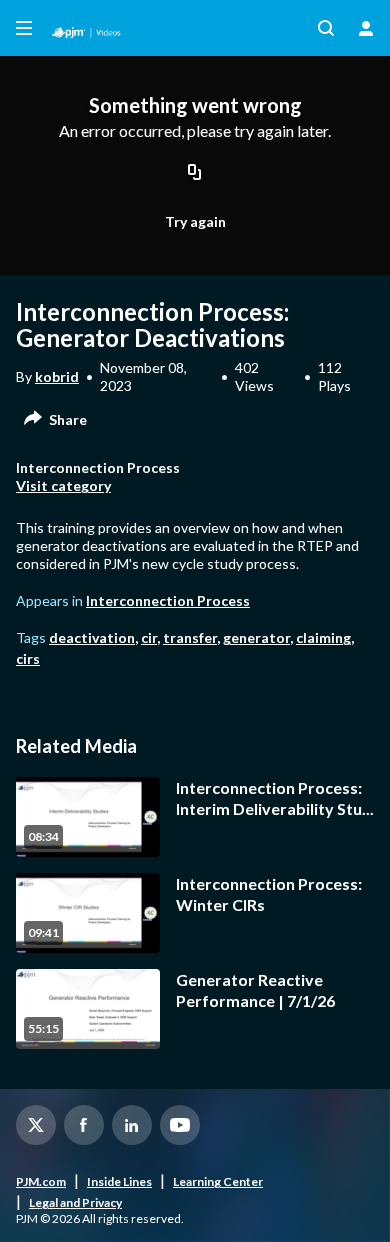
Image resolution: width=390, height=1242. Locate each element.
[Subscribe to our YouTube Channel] (180, 1125)
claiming (323, 637)
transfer (190, 637)
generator (256, 637)
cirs (28, 658)
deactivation (92, 637)
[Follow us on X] (36, 1125)
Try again (195, 221)
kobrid (57, 376)
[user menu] (366, 28)
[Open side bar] (24, 28)
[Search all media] (326, 28)
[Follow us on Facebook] (84, 1125)
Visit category (63, 485)
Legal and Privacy (75, 1202)
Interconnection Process (168, 600)
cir (149, 637)
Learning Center (218, 1181)
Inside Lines (119, 1181)
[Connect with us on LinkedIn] (132, 1125)
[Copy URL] (195, 174)
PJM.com (41, 1181)
